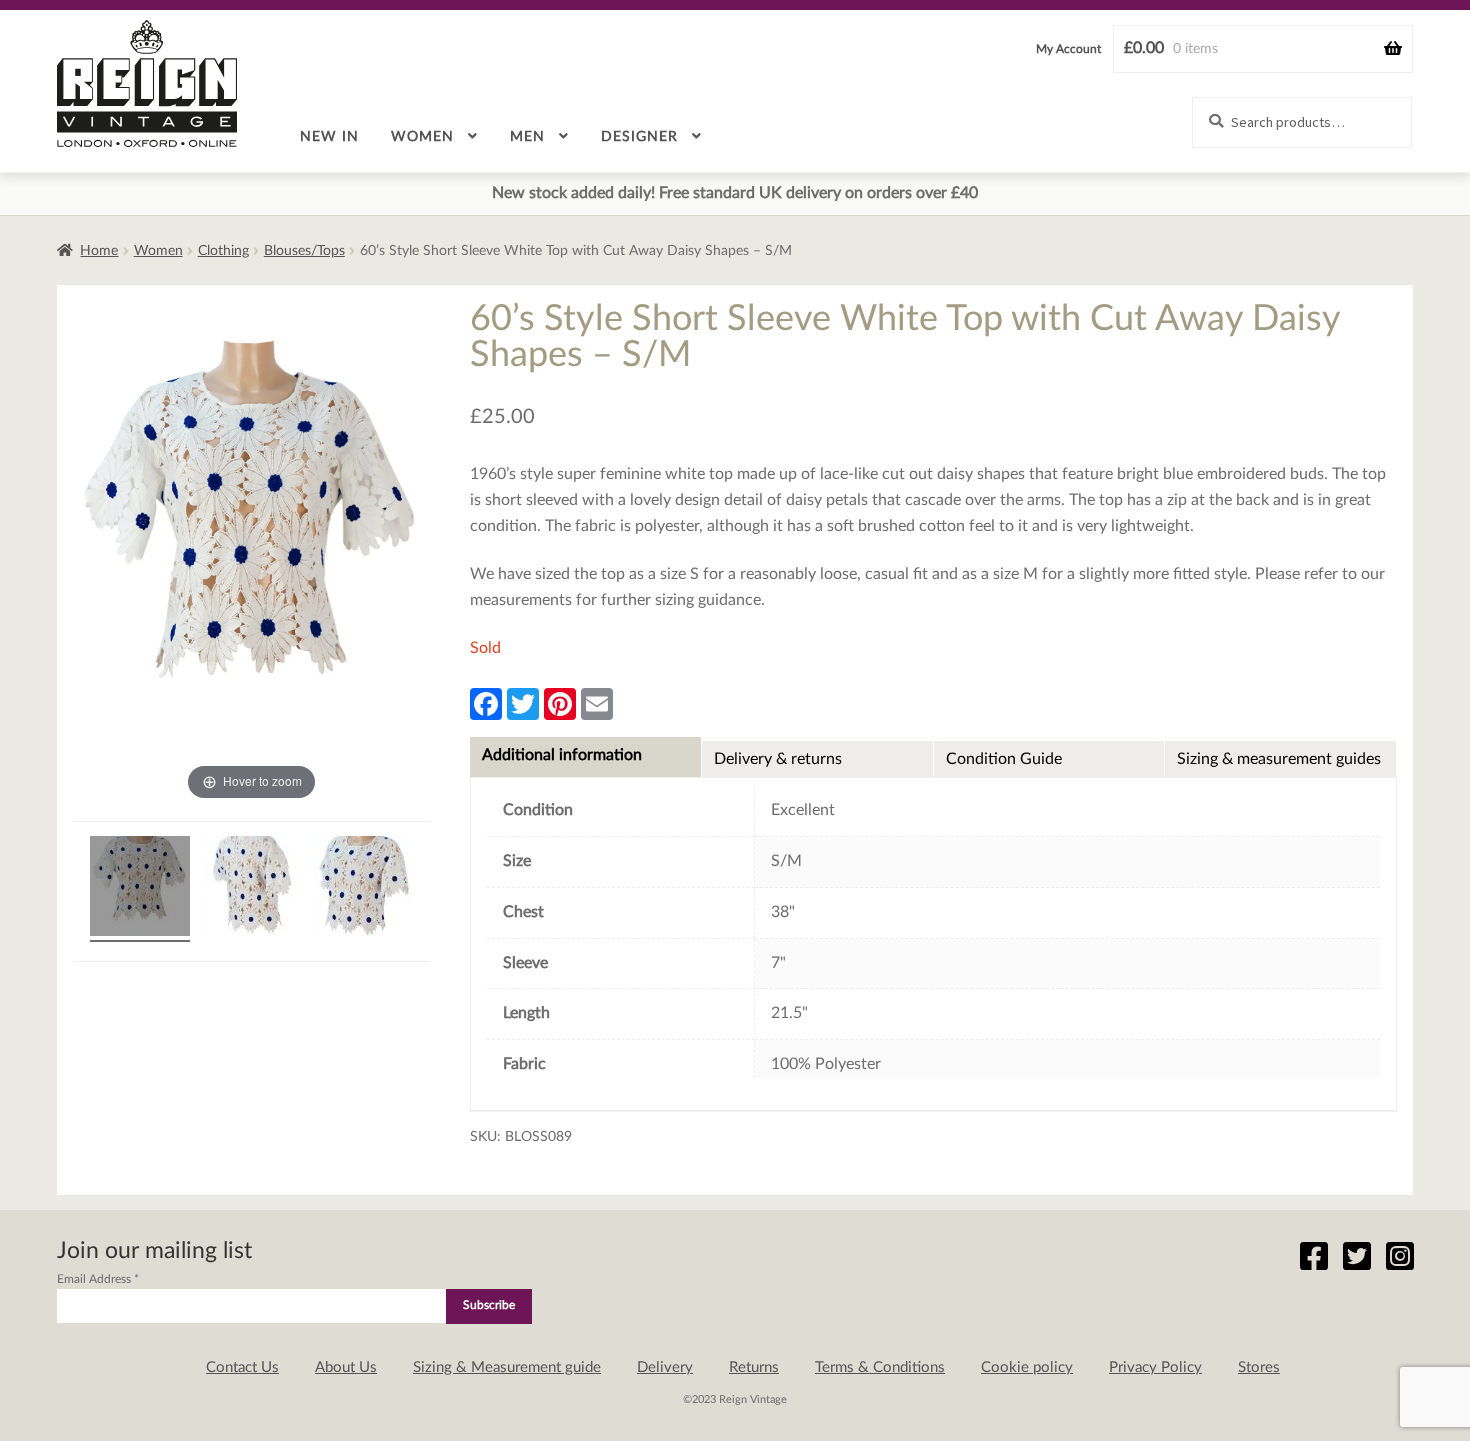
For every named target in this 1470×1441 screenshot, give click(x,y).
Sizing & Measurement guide (507, 1367)
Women (422, 137)
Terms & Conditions (880, 1367)
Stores (1259, 1367)
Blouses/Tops (304, 251)
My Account (1068, 49)
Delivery (665, 1367)
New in (329, 137)
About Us (346, 1367)
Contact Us (242, 1367)
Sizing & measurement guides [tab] (1279, 759)
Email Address (98, 1279)
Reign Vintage (147, 83)
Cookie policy (1027, 1367)
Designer (639, 137)
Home (99, 251)
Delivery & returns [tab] (778, 759)
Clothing (223, 251)
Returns (754, 1367)
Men (527, 137)
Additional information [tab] (562, 755)
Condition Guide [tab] (1004, 759)
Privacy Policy (1155, 1367)
